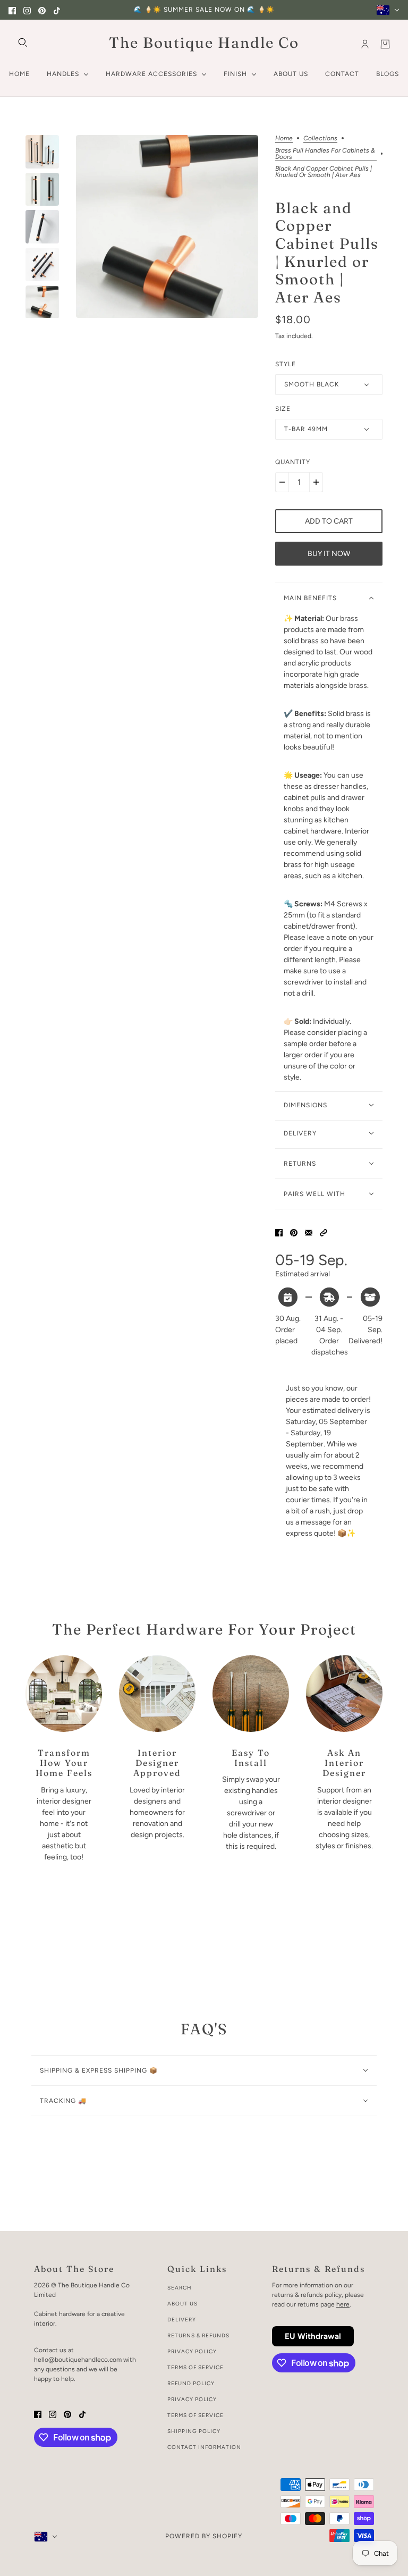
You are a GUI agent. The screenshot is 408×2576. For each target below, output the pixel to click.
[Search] (23, 43)
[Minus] (282, 482)
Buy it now (329, 554)
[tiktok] (57, 10)
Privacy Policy (192, 2351)
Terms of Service (195, 2367)
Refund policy (191, 2383)
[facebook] (12, 10)
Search (180, 2288)
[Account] (365, 44)
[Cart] (385, 44)
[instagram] (27, 10)
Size (283, 409)
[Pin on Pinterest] (294, 1232)
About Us (182, 2304)
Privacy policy (192, 2399)
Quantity (293, 462)
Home (284, 138)
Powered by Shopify (204, 2536)
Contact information (204, 2447)
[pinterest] (42, 10)
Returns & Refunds (198, 2335)
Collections (320, 138)
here (343, 2304)
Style (286, 364)
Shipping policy (194, 2431)
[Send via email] (309, 1232)
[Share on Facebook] (279, 1232)
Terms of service (195, 2415)
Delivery (182, 2320)
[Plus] (316, 482)
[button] (324, 1232)
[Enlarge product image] (167, 226)
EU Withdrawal (313, 2336)
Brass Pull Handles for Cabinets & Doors (325, 154)
